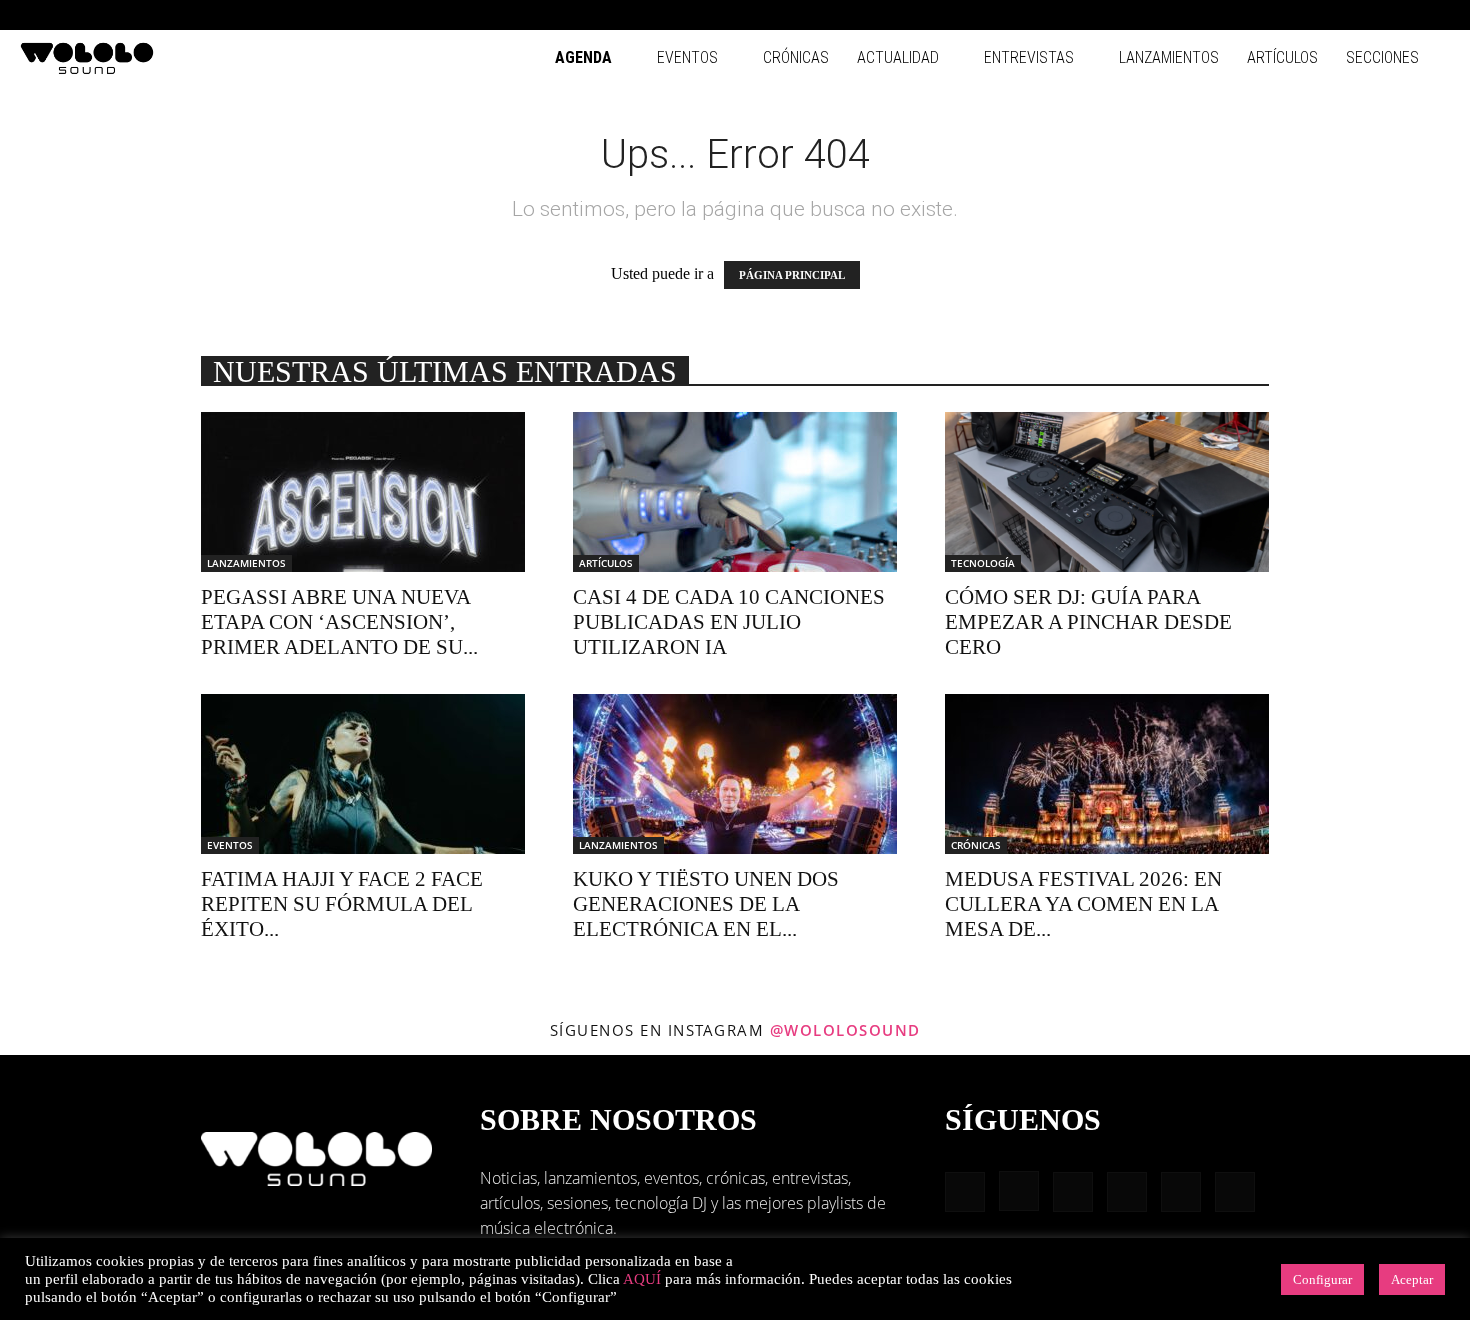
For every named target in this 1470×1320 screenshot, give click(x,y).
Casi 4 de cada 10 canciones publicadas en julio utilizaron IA (729, 622)
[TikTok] (1402, 15)
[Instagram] (1303, 15)
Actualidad (898, 57)
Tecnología (983, 563)
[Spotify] (1369, 15)
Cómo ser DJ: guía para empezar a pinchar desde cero (1088, 622)
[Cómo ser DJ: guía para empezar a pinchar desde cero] (1107, 492)
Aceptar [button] (1412, 1279)
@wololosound (845, 1030)
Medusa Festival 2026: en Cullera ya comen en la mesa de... (1083, 904)
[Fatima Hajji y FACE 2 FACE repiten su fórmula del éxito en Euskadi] (363, 774)
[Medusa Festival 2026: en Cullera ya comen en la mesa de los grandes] (1107, 774)
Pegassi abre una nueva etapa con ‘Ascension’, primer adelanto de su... (339, 622)
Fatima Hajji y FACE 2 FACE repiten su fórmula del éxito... (342, 904)
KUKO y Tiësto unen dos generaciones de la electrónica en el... (706, 904)
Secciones (1382, 57)
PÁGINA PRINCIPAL (792, 275)
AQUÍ (642, 1279)
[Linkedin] (1336, 15)
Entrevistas (1029, 57)
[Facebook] (1270, 15)
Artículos (1282, 57)
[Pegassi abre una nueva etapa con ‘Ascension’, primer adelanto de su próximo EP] (363, 492)
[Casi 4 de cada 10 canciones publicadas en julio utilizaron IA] (735, 492)
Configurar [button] (1322, 1279)
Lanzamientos (1169, 57)
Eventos (687, 57)
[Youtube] (1435, 15)
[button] (1240, 14)
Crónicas (796, 57)
